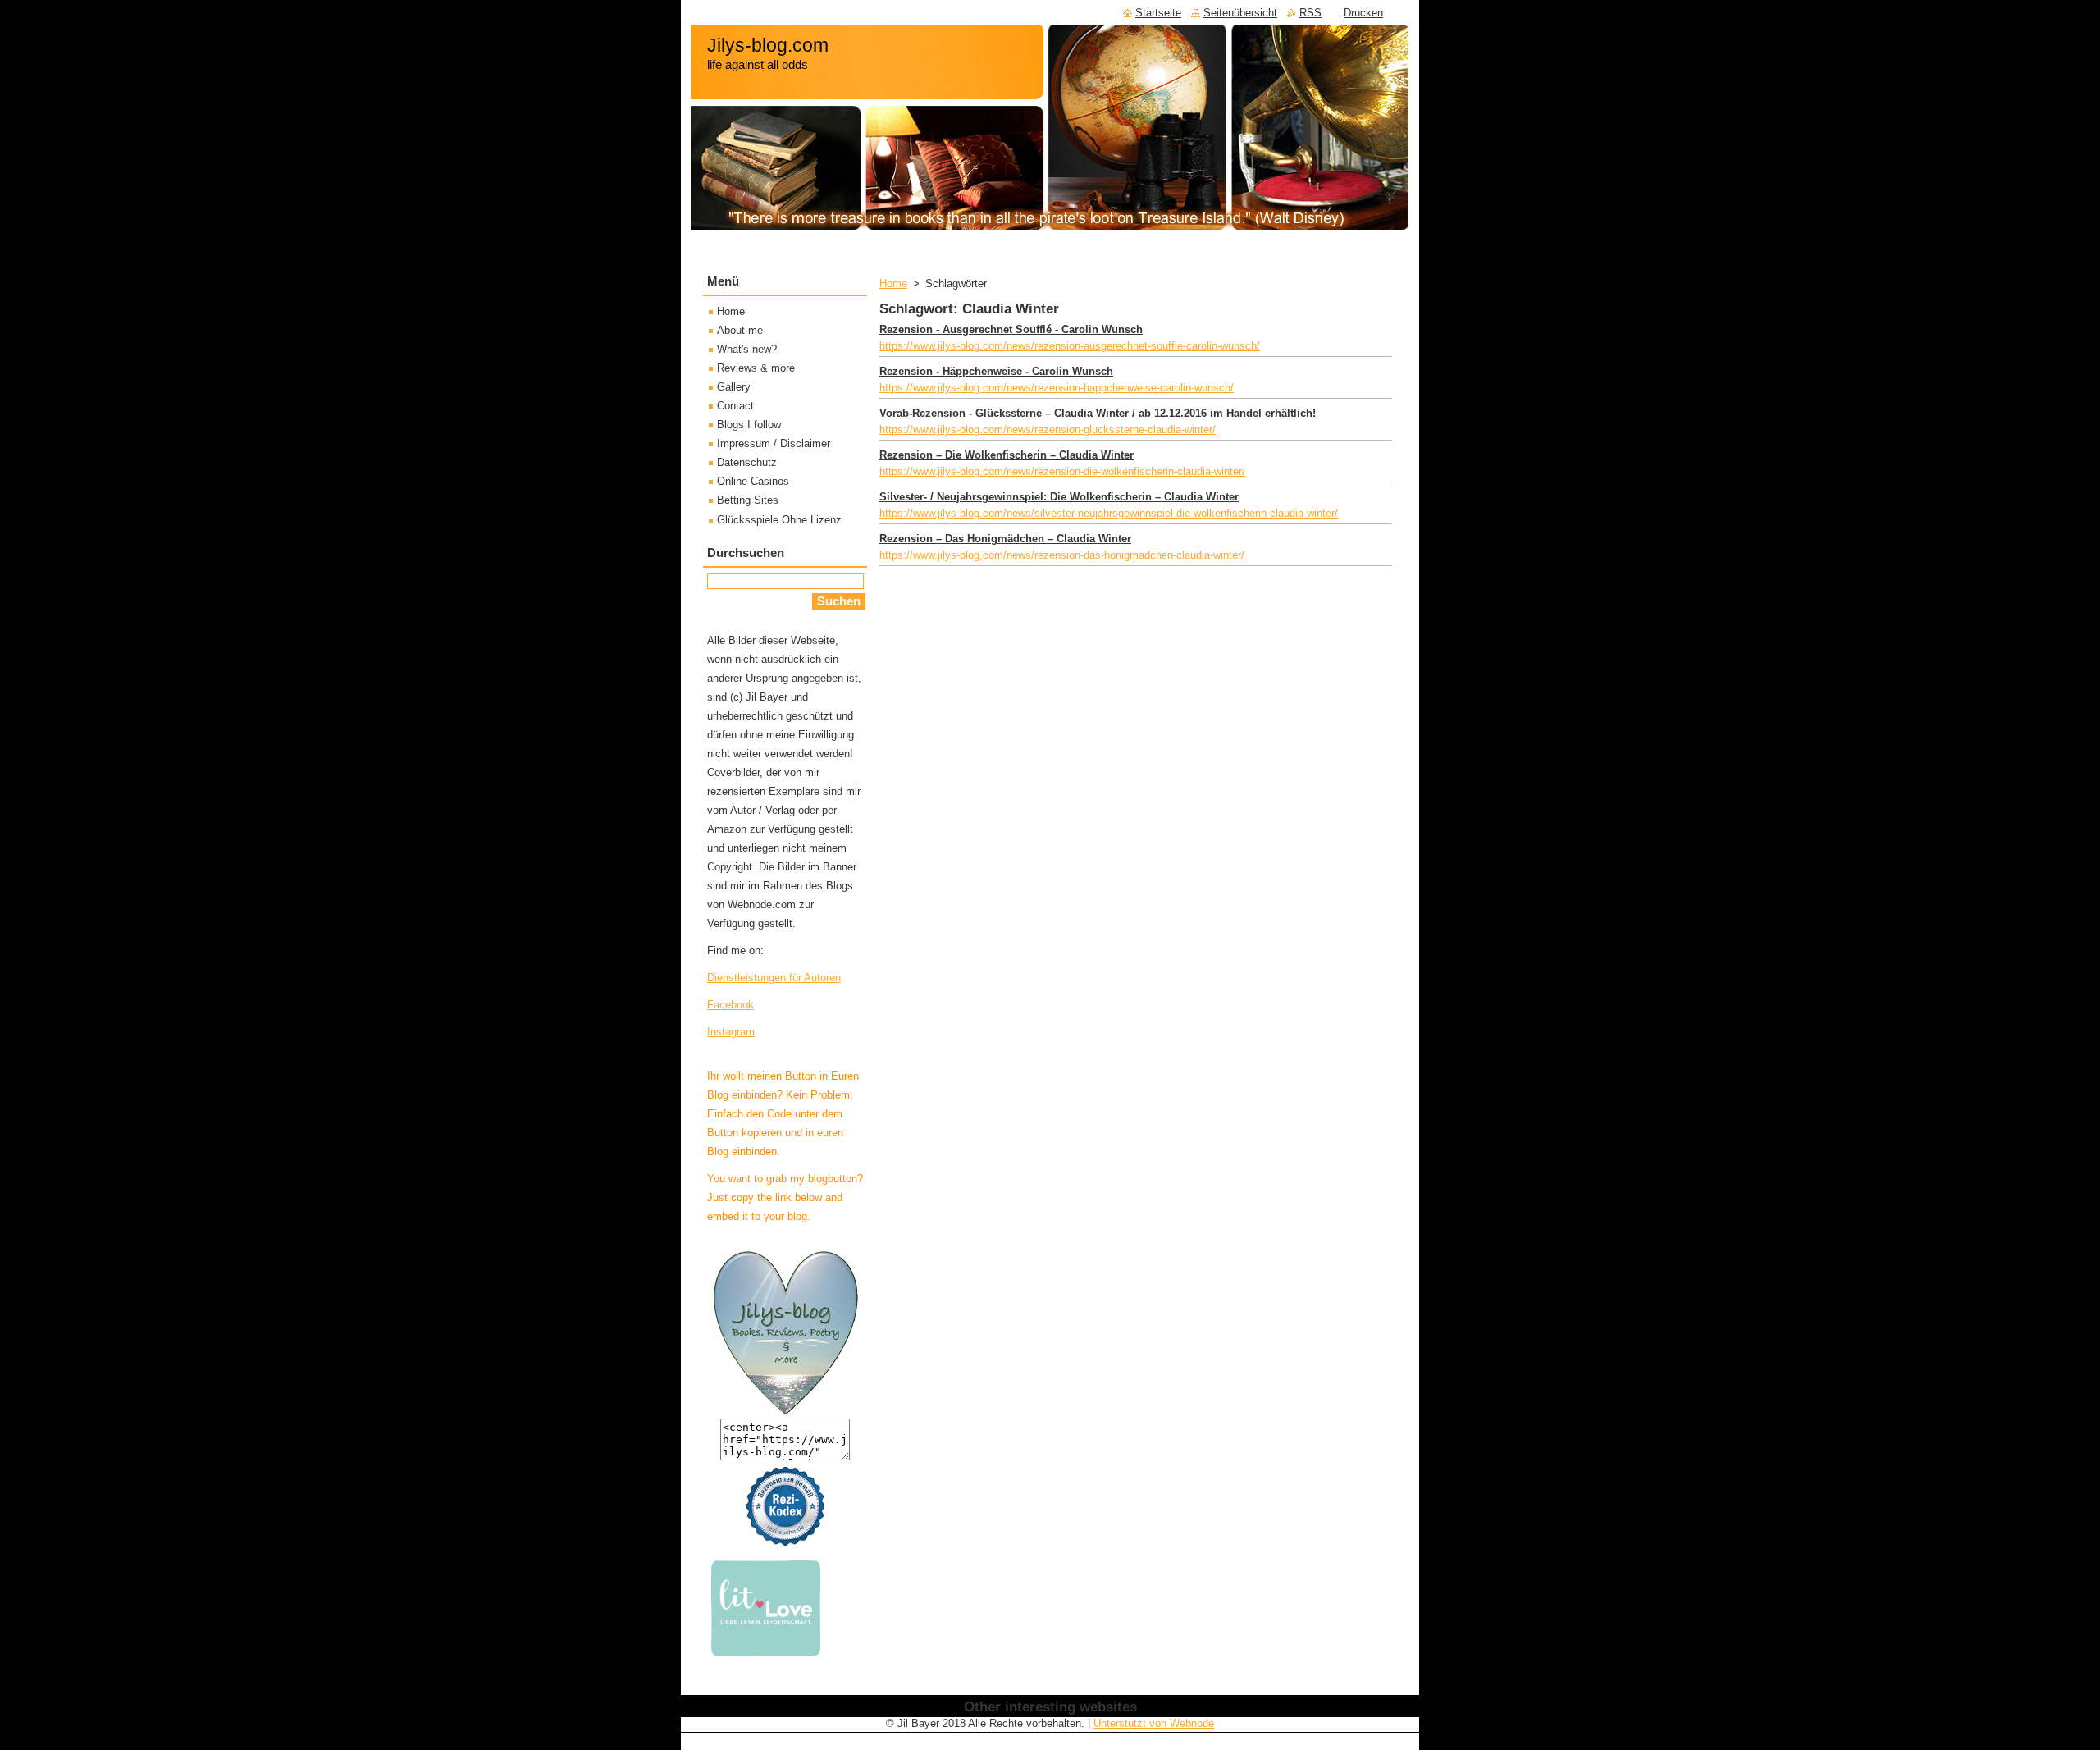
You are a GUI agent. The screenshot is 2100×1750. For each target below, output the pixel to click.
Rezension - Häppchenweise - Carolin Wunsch (996, 371)
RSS (1310, 13)
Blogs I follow (749, 425)
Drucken (1363, 13)
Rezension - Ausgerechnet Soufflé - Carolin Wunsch (1011, 329)
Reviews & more (756, 368)
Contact (735, 406)
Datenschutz (747, 462)
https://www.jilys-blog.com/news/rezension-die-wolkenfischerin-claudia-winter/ (1062, 471)
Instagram (731, 1032)
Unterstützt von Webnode (1154, 1723)
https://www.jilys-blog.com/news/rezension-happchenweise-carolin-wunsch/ (1057, 388)
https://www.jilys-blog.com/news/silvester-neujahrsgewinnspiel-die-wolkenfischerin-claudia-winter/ (1109, 513)
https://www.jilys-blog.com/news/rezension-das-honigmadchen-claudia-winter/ (1062, 555)
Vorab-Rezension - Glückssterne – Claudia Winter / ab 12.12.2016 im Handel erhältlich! (1098, 413)
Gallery (734, 387)
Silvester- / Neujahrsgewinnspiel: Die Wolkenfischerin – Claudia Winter (1059, 497)
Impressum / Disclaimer (774, 443)
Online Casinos (753, 481)
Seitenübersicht (1240, 13)
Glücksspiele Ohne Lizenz (779, 520)
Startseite (1158, 13)
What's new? (747, 349)
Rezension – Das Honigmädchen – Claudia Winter (1005, 539)
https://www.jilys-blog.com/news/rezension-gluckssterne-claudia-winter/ (1048, 430)
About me (740, 330)
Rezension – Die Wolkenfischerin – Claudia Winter (1007, 455)
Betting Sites (748, 500)
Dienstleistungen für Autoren (774, 978)
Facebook (730, 1005)
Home (893, 283)
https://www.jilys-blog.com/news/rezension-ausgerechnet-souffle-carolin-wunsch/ (1070, 346)
